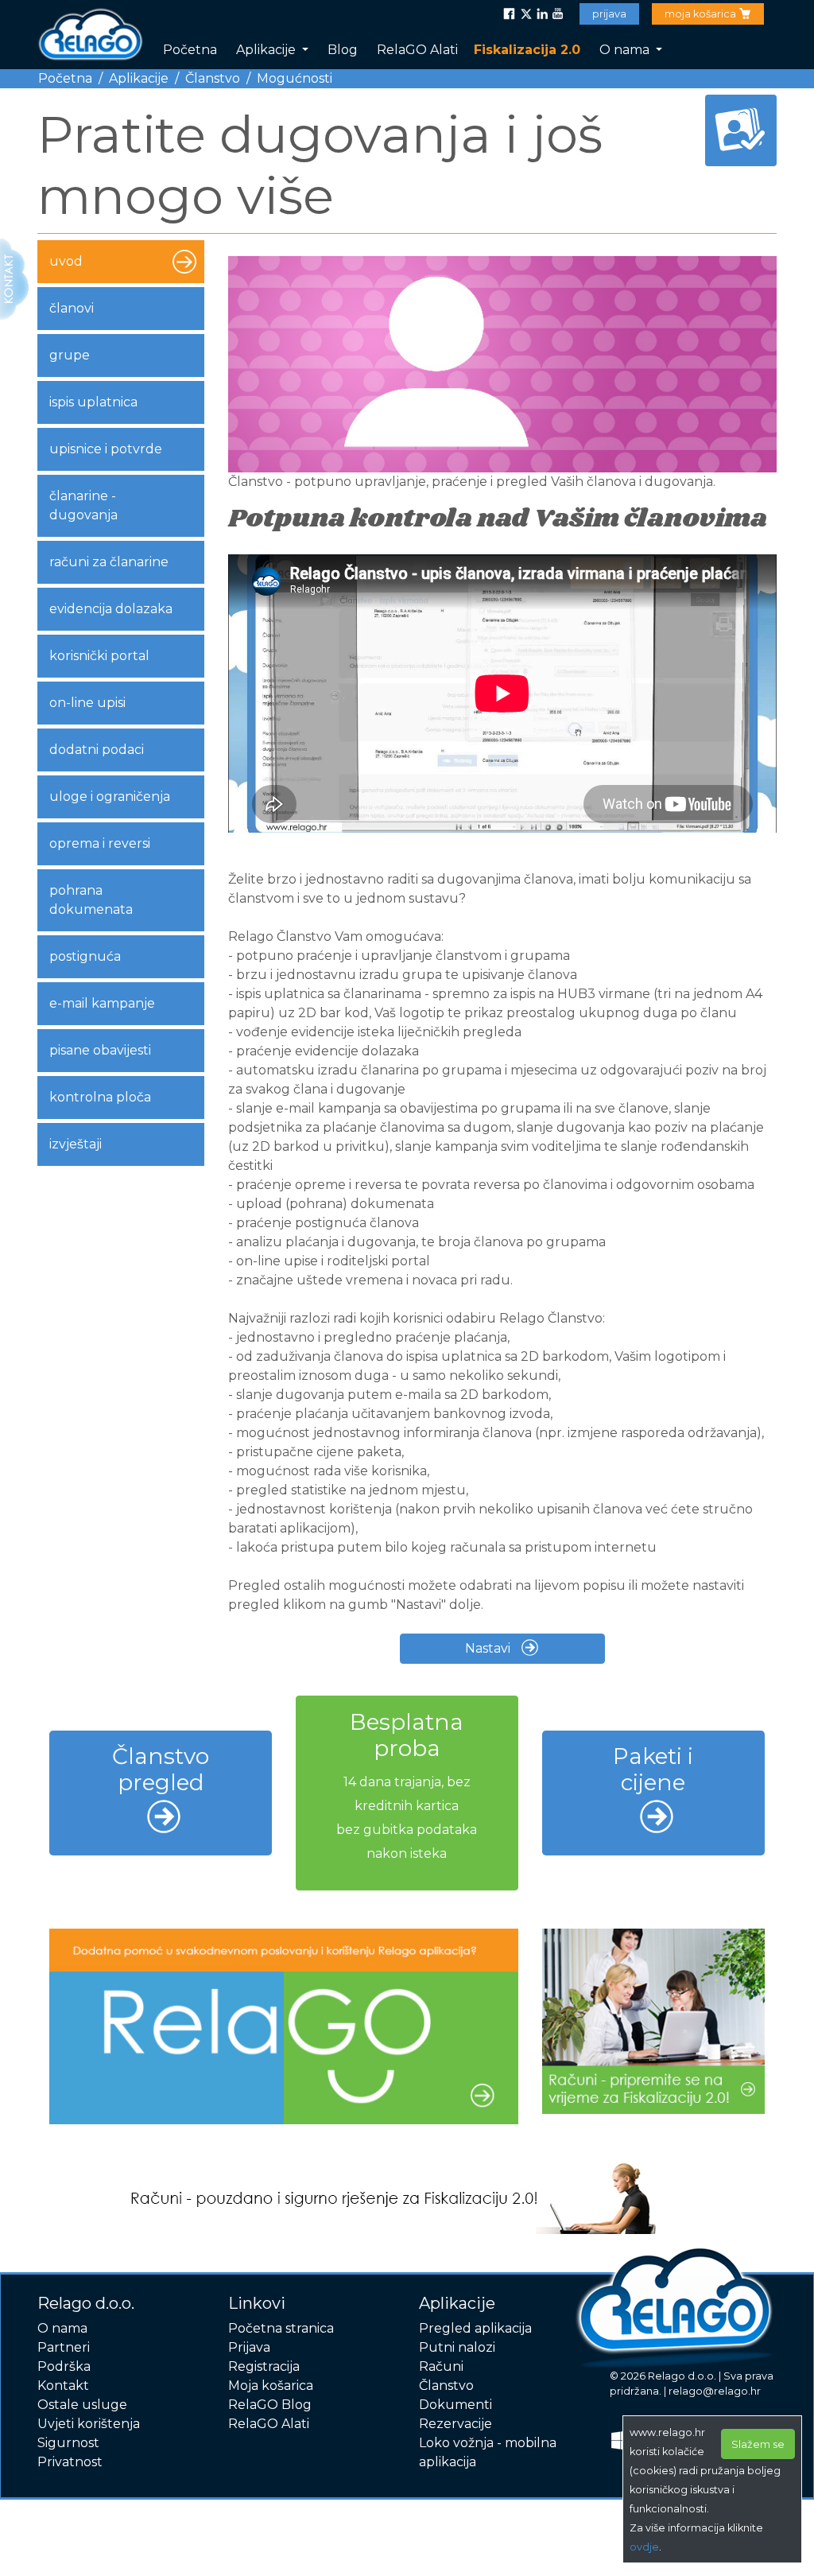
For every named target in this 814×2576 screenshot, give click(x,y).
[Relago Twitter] (525, 14)
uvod (66, 261)
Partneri (64, 2347)
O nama (626, 50)
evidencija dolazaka (111, 609)
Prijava (249, 2347)
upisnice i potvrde (106, 449)
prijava (609, 14)
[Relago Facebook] (510, 14)
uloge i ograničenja (110, 797)
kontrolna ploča (100, 1097)
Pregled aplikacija (475, 2328)
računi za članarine (109, 562)
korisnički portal (99, 656)
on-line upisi (87, 703)
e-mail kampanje (102, 1003)
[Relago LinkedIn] (541, 14)
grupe (70, 355)
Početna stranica (281, 2328)
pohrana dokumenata (91, 900)
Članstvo (213, 78)
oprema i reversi (100, 843)
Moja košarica (271, 2386)
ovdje (644, 2547)
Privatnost (70, 2462)
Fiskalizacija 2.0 (527, 50)
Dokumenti (455, 2405)
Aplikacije (267, 50)
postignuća (85, 956)
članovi (72, 308)
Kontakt (63, 2386)
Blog (343, 50)
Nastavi (489, 1648)
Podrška (64, 2366)
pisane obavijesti (100, 1050)
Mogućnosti (295, 78)
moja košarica (702, 14)
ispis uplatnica (93, 402)
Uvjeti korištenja (89, 2424)
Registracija (264, 2366)
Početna (190, 50)
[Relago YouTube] (557, 14)
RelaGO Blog (270, 2405)
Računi (441, 2366)
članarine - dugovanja (83, 505)
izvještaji (76, 1144)
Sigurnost (68, 2443)
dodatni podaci (97, 750)
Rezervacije (455, 2424)
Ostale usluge (82, 2405)
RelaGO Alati (417, 50)
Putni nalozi (457, 2347)
